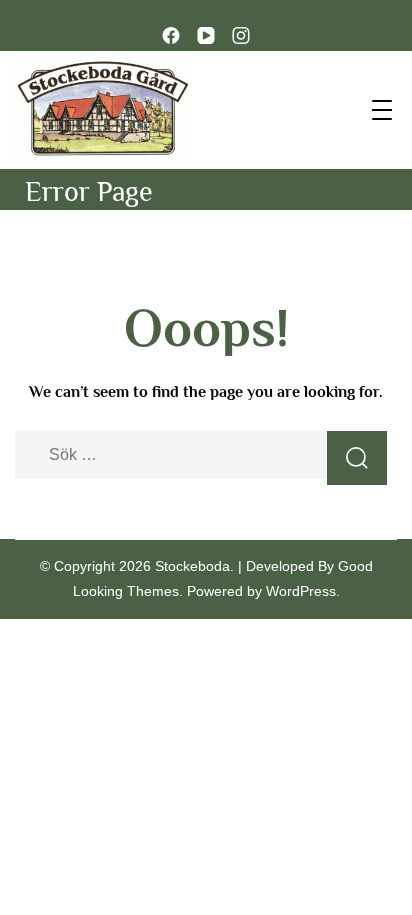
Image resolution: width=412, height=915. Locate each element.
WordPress (301, 591)
